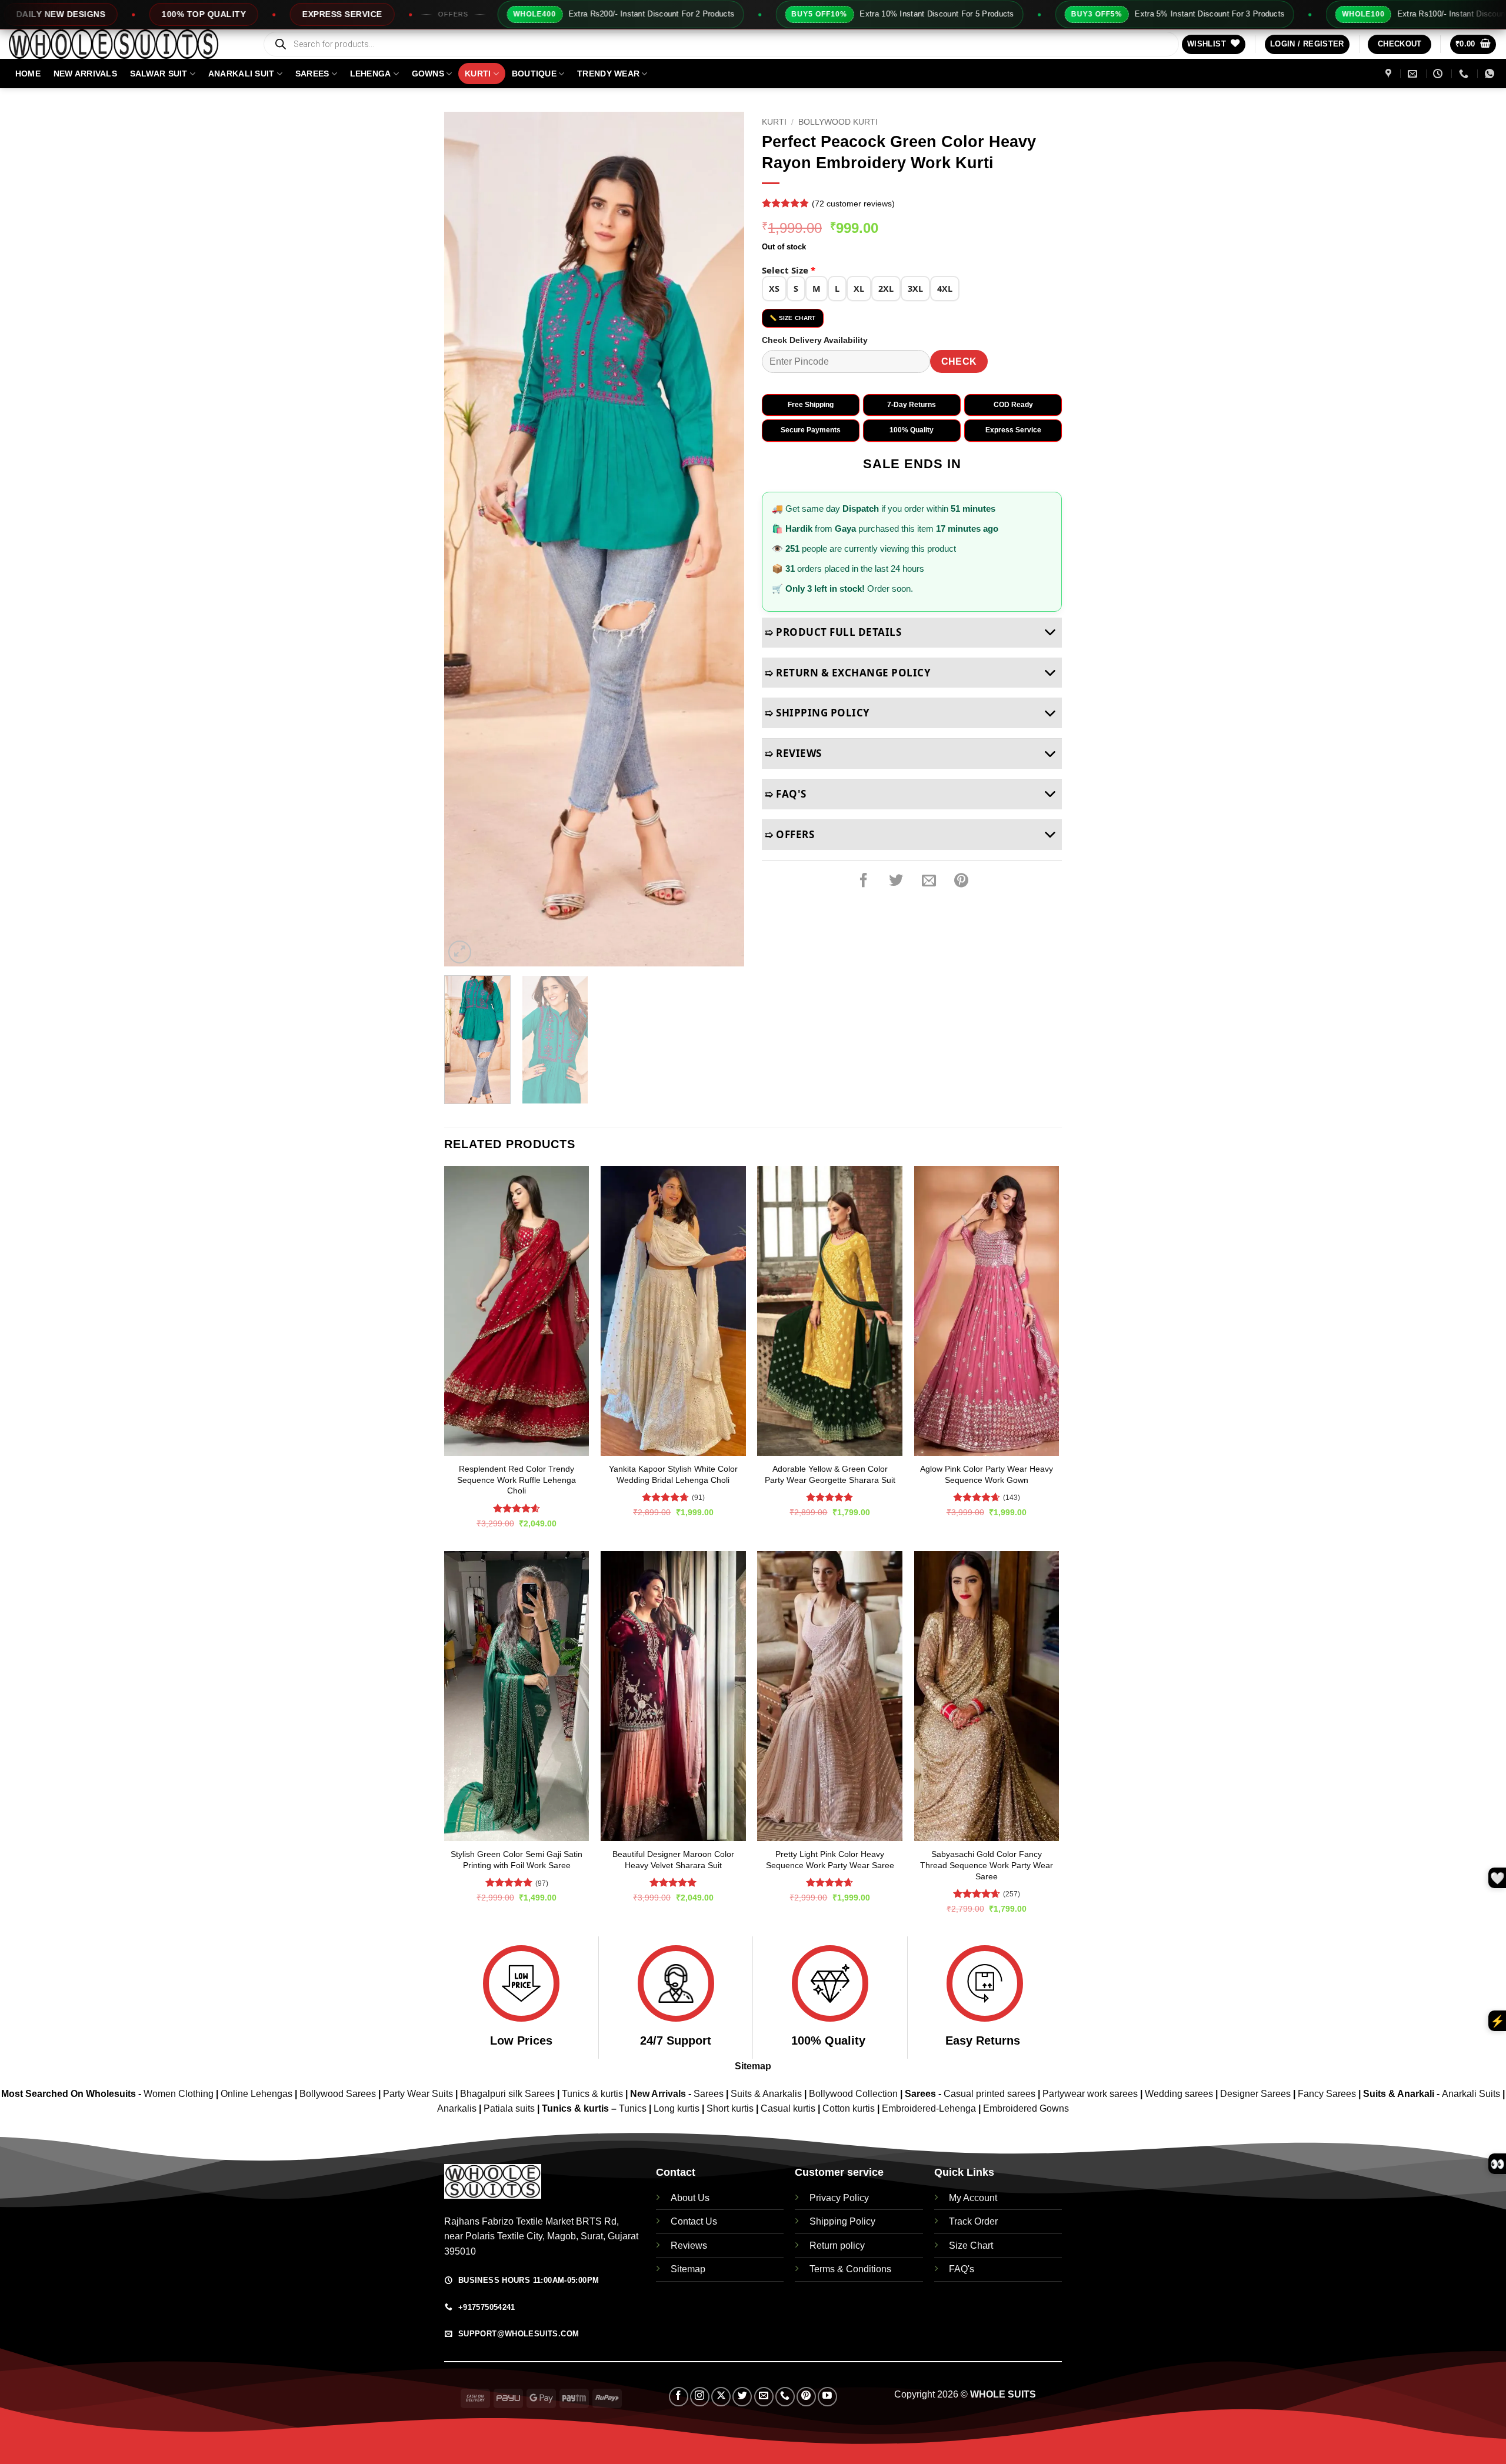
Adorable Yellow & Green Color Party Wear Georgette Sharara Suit (830, 1474)
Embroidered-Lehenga (929, 2108)
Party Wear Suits (418, 2094)
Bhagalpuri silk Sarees (507, 2094)
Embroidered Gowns (1026, 2108)
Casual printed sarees (989, 2094)
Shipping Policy (842, 2221)
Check (959, 361)
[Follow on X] (721, 2397)
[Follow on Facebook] (679, 2397)
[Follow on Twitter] (742, 2397)
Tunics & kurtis (592, 2094)
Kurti (478, 74)
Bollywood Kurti (838, 122)
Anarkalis (458, 2108)
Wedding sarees (1179, 2094)
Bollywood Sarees (338, 2094)
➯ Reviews (793, 753)
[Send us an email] (764, 2397)
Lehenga (371, 74)
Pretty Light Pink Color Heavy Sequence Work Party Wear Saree (830, 1860)
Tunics (634, 2108)
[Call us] (785, 2397)
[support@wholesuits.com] (1414, 74)
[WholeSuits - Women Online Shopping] (126, 44)
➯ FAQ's (786, 794)
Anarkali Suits (1472, 2094)
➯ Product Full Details (833, 632)
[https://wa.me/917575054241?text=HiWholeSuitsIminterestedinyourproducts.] (1491, 74)
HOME (28, 74)
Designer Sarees (1255, 2094)
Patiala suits (510, 2108)
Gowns (428, 74)
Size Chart (971, 2245)
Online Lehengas (256, 2094)
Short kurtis (731, 2108)
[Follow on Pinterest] (806, 2397)
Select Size (789, 270)
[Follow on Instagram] (700, 2397)
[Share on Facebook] (864, 881)
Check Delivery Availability (815, 340)
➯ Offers (789, 834)
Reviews (689, 2245)
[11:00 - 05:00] (1439, 74)
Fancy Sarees (1327, 2094)
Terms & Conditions (850, 2269)
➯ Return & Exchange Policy (848, 673)
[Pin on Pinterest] (961, 881)
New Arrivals (85, 74)
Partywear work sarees (1090, 2094)
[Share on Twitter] (896, 881)
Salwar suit (159, 74)
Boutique (534, 74)
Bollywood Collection (853, 2094)
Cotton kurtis (850, 2108)
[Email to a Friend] (929, 881)
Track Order (973, 2221)
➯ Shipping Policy (817, 713)
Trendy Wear (608, 74)
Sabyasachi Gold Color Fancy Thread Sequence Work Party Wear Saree (987, 1865)
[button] (1307, 44)
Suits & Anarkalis (766, 2094)
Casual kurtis (789, 2108)
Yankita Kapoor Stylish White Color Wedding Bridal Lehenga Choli (673, 1474)
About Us (690, 2198)
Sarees (312, 74)
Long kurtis (678, 2108)
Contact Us (694, 2221)
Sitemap (753, 2066)
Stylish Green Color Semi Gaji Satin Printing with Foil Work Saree (517, 1860)
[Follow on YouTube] (827, 2397)
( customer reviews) (853, 204)
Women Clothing (179, 2094)
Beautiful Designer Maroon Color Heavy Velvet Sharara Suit (673, 1860)
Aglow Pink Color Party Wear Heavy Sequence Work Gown (987, 1474)
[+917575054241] (1465, 74)
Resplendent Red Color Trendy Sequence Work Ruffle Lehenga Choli (517, 1480)
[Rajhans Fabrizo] (1390, 74)
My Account (973, 2198)
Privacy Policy (839, 2198)
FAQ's (962, 2269)
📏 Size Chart (793, 318)
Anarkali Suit (241, 74)
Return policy (837, 2245)
